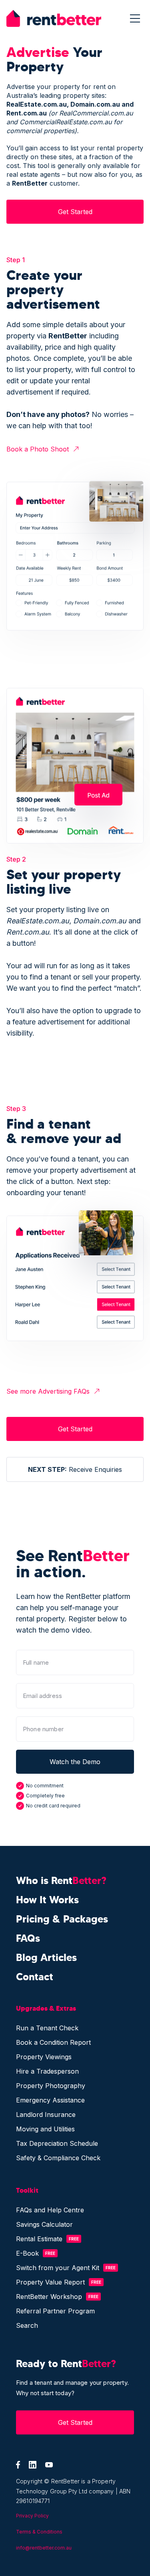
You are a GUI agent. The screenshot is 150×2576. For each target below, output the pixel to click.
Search (27, 2325)
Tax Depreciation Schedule (57, 2143)
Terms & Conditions (39, 2532)
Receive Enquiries (75, 1469)
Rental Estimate (39, 2239)
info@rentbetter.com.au (44, 2548)
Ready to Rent (66, 2364)
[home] (54, 18)
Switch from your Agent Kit (58, 2268)
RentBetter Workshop (49, 2297)
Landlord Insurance (46, 2115)
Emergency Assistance (50, 2100)
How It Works (47, 1900)
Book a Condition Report (53, 2042)
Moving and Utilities (45, 2129)
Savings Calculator (44, 2224)
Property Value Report (50, 2282)
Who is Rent (61, 1881)
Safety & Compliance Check (58, 2158)
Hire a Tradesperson (47, 2071)
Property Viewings (44, 2057)
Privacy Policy (32, 2516)
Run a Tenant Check (47, 2028)
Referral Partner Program (55, 2311)
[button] (135, 19)
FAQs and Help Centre (50, 2210)
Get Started (75, 212)
